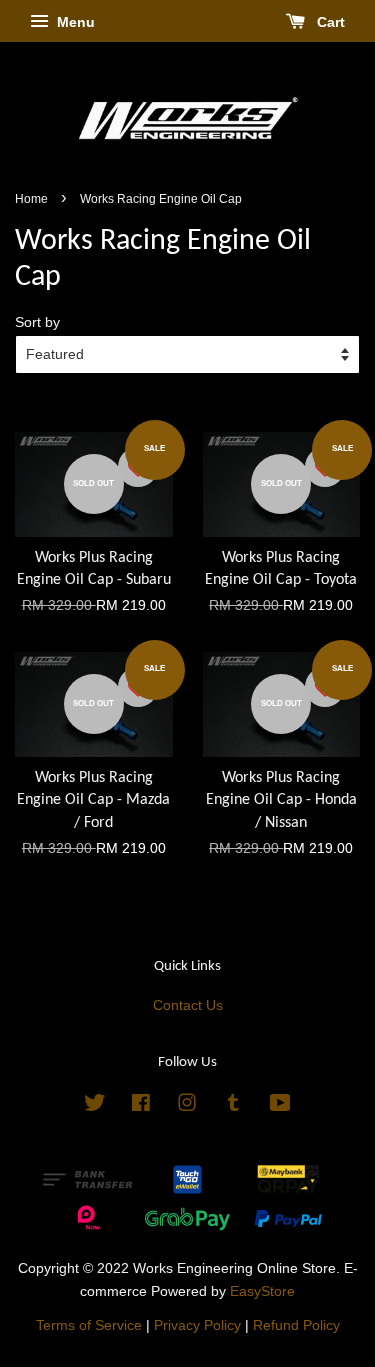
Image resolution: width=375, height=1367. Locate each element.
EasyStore (262, 1291)
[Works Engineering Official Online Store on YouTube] (280, 1106)
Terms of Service (89, 1325)
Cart (329, 22)
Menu (74, 22)
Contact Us (188, 1005)
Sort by (37, 322)
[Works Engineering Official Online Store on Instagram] (187, 1106)
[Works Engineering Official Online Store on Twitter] (95, 1106)
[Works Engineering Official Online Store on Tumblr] (233, 1106)
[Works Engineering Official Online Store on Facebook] (141, 1106)
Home (31, 199)
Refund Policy (296, 1325)
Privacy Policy (197, 1325)
